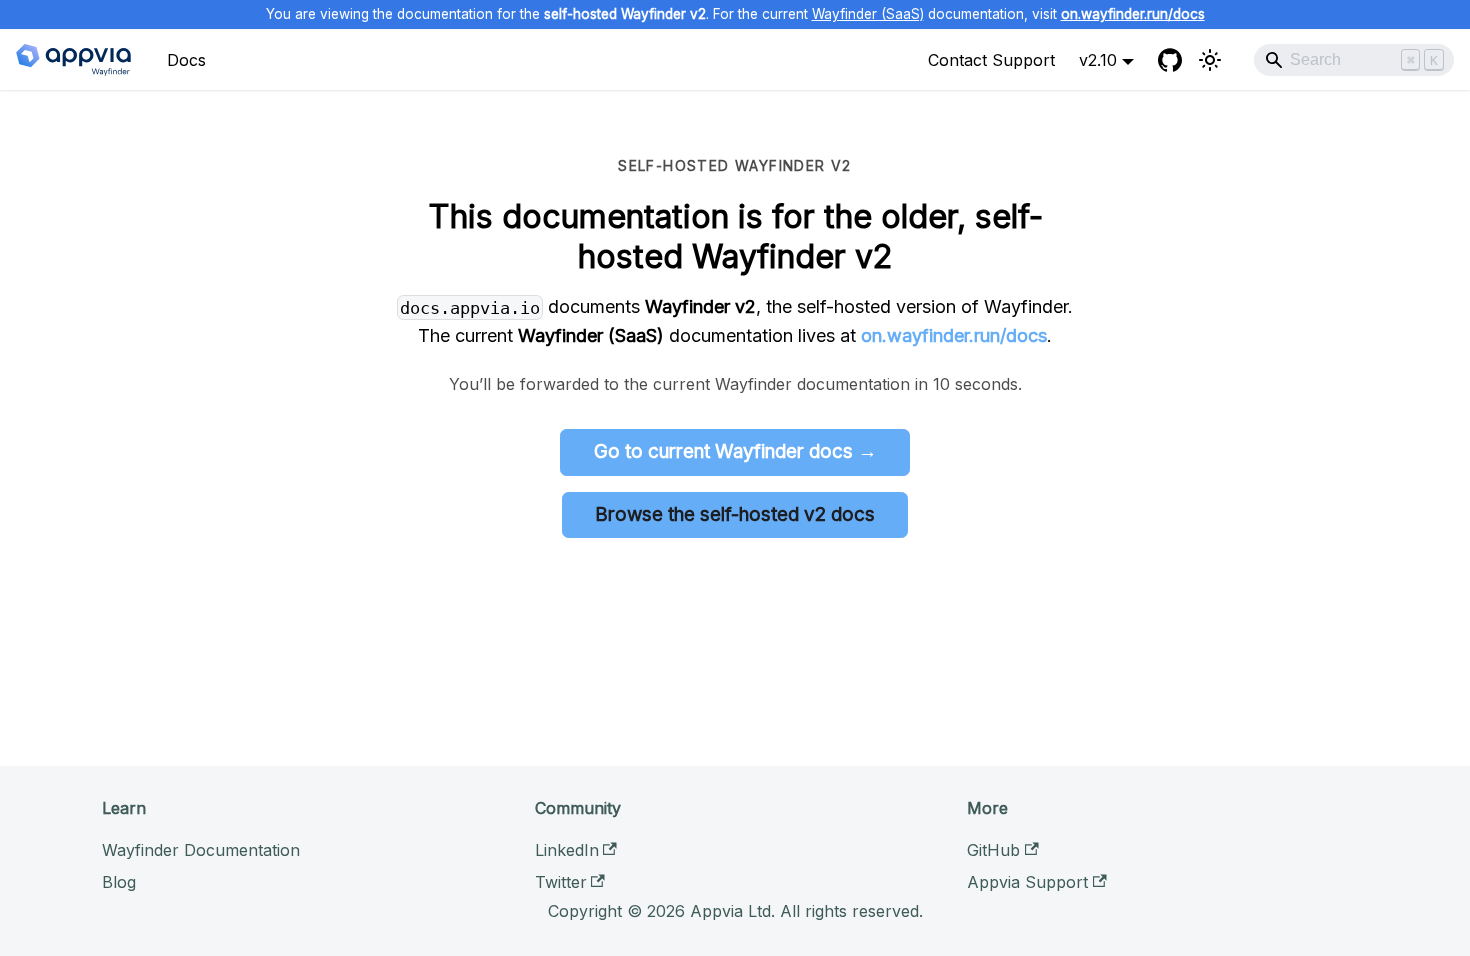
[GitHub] (1170, 60)
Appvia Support (1027, 882)
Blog (119, 882)
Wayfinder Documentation (201, 850)
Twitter (561, 882)
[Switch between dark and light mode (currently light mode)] (1210, 60)
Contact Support (991, 60)
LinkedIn (567, 850)
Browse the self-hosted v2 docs (735, 514)
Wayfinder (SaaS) (868, 14)
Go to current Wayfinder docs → (735, 451)
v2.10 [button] (1098, 60)
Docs (186, 60)
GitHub (993, 850)
